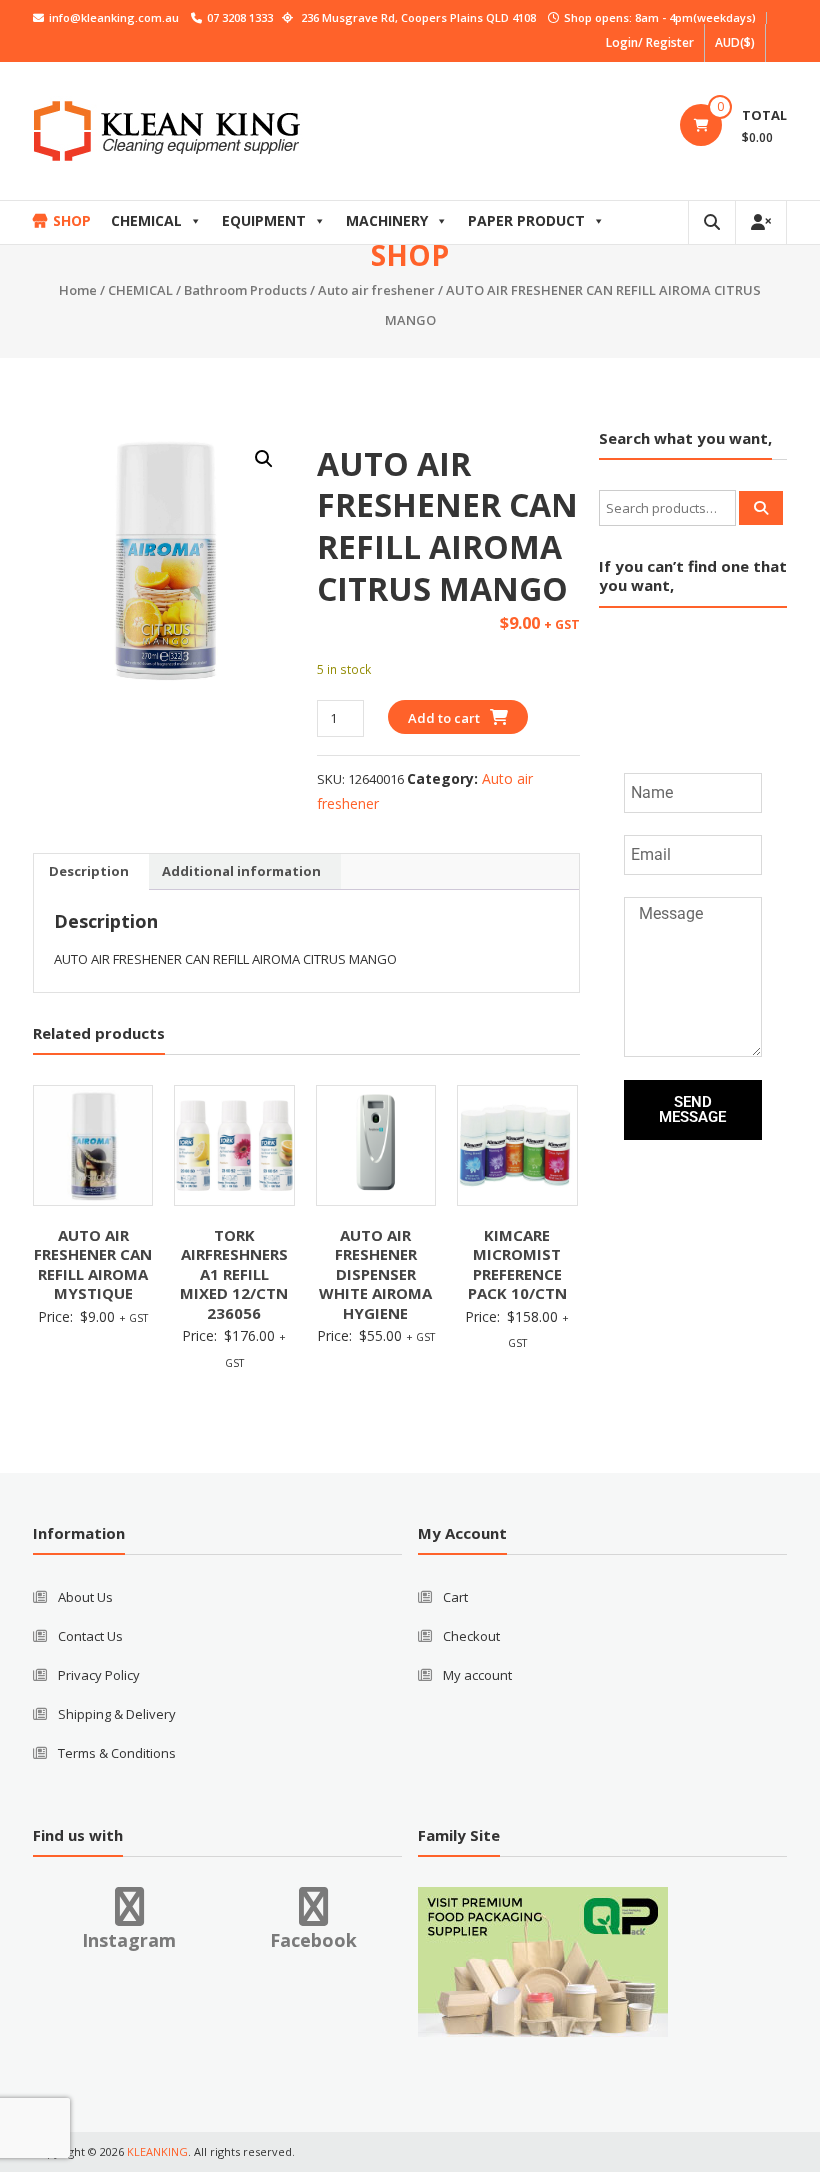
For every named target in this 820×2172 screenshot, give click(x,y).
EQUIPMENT (264, 220)
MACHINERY (387, 220)
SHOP (72, 220)
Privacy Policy (99, 1675)
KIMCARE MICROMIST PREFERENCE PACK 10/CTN (517, 1264)
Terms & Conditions (117, 1753)
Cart (455, 1597)
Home (78, 290)
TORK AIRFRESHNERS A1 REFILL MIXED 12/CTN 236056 (234, 1274)
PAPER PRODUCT (526, 220)
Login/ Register (650, 42)
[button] (264, 459)
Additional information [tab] (241, 871)
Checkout (471, 1636)
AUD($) (735, 42)
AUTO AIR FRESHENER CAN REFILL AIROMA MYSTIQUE (93, 1264)
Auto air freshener (376, 290)
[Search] (761, 508)
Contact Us (90, 1636)
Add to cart (444, 718)
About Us (85, 1597)
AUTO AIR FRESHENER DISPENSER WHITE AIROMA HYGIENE (375, 1274)
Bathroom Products (245, 290)
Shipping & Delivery (117, 1714)
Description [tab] (89, 871)
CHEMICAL (146, 220)
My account (477, 1675)
